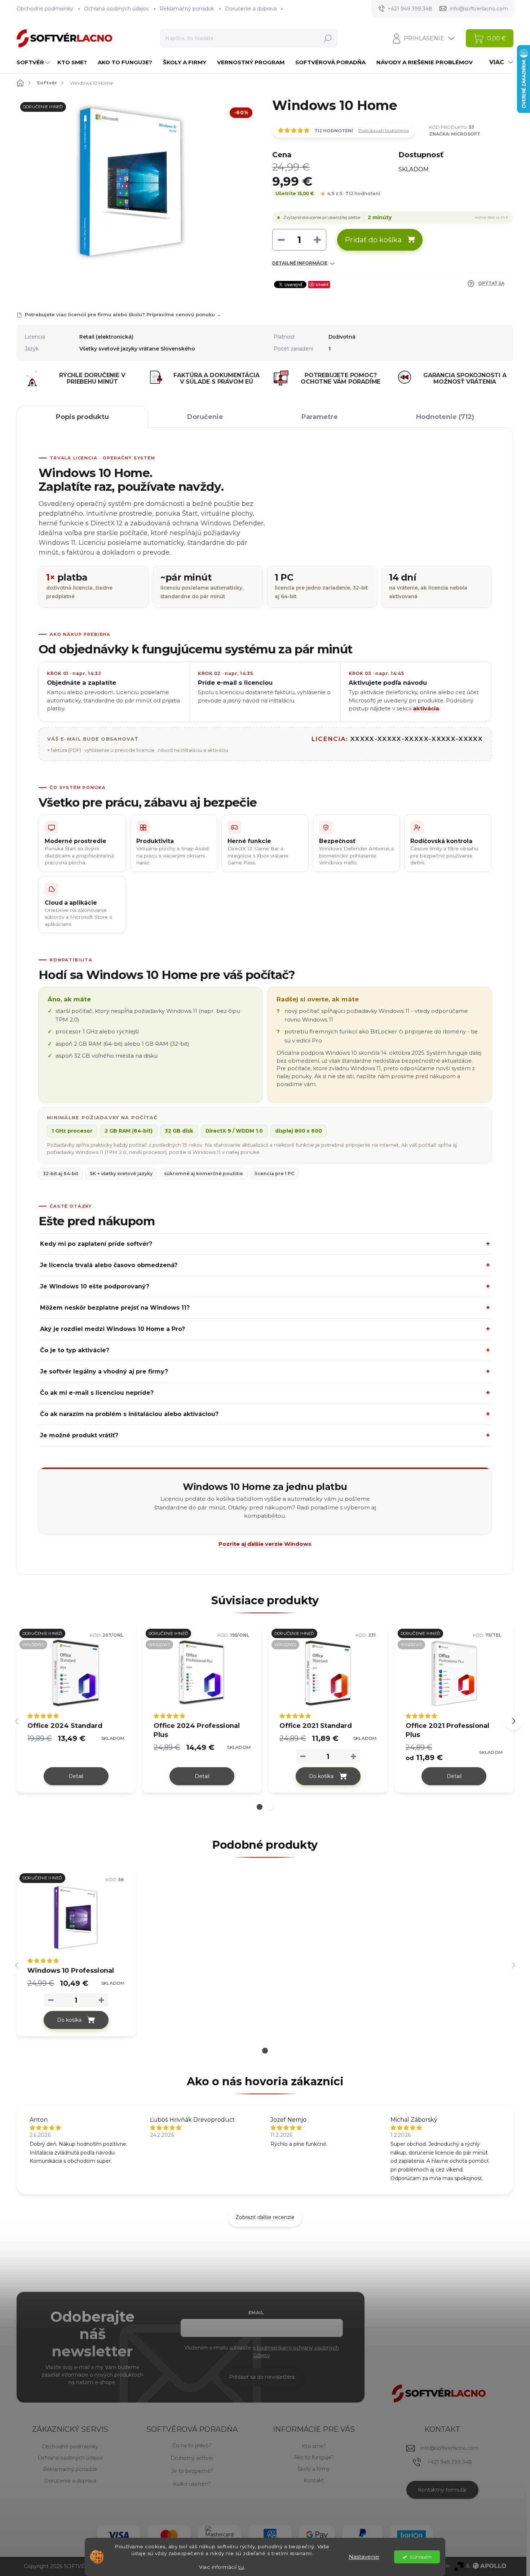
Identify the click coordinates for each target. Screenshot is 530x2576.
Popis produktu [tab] (82, 417)
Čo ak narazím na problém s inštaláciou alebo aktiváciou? (129, 1414)
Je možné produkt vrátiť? (79, 1435)
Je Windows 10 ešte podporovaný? (95, 1286)
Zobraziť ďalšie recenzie (265, 2217)
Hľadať (328, 38)
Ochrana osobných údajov (116, 9)
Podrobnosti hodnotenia (384, 130)
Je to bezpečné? (192, 2471)
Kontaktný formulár (442, 2490)
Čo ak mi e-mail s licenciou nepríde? (97, 1393)
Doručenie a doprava (251, 9)
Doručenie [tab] (205, 417)
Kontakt (314, 2480)
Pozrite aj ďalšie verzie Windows (265, 1544)
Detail (76, 1776)
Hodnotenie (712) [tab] (445, 417)
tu (241, 2567)
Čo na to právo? (192, 2445)
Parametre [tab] (320, 417)
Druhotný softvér (192, 2458)
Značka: (455, 134)
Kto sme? (314, 2446)
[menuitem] (34, 62)
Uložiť (322, 284)
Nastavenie (364, 2557)
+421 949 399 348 (450, 2462)
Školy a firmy (314, 2469)
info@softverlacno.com (450, 2448)
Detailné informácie (300, 263)
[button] (260, 1807)
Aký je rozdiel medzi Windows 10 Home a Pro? (112, 1329)
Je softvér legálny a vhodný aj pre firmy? (104, 1371)
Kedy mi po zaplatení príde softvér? (96, 1244)
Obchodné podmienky (45, 9)
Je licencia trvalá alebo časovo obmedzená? (109, 1265)
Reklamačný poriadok (187, 9)
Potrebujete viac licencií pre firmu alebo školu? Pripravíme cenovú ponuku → (123, 314)
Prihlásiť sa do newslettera (262, 2377)
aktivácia (426, 709)
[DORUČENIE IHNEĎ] (76, 1918)
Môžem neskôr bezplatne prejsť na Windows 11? (115, 1308)
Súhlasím (421, 2557)
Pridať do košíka (373, 240)
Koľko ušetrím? (192, 2484)
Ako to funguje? (314, 2457)
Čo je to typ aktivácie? (75, 1350)
